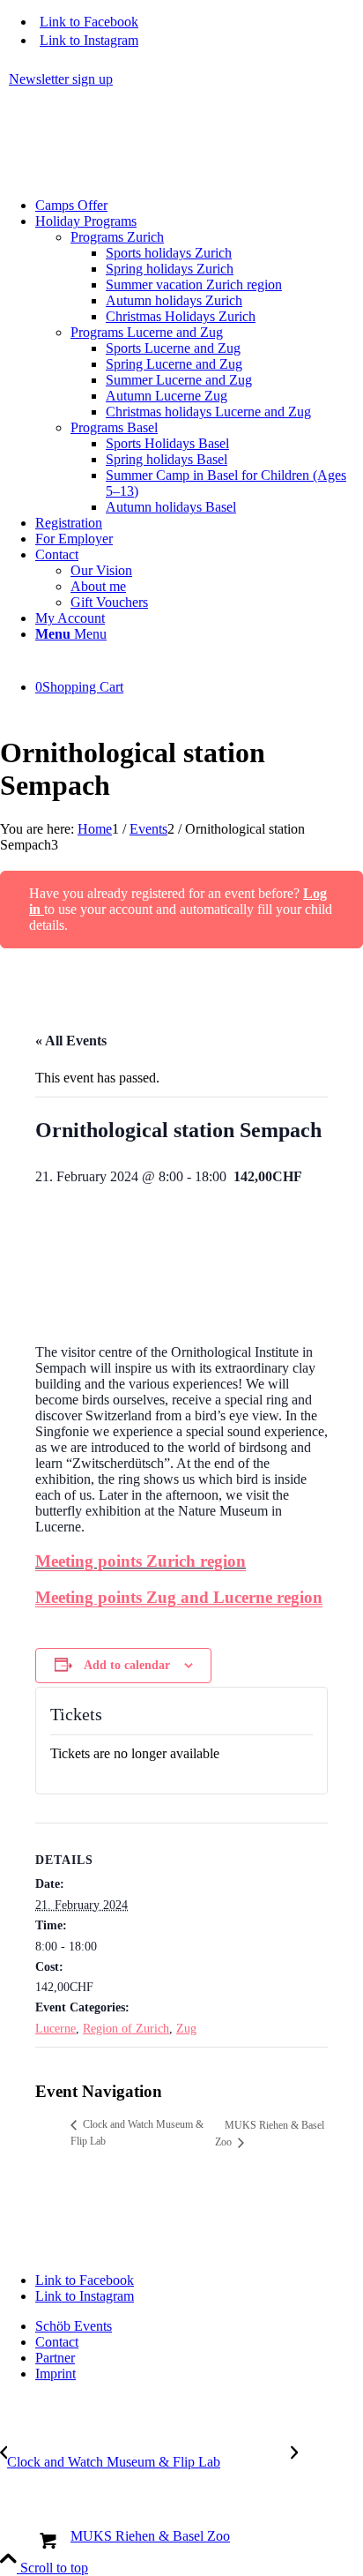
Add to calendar (127, 1665)
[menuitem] (186, 79)
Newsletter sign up (61, 79)
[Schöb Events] (132, 175)
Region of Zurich (126, 2029)
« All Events (71, 1041)
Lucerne (56, 2029)
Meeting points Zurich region (141, 1561)
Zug (186, 2029)
